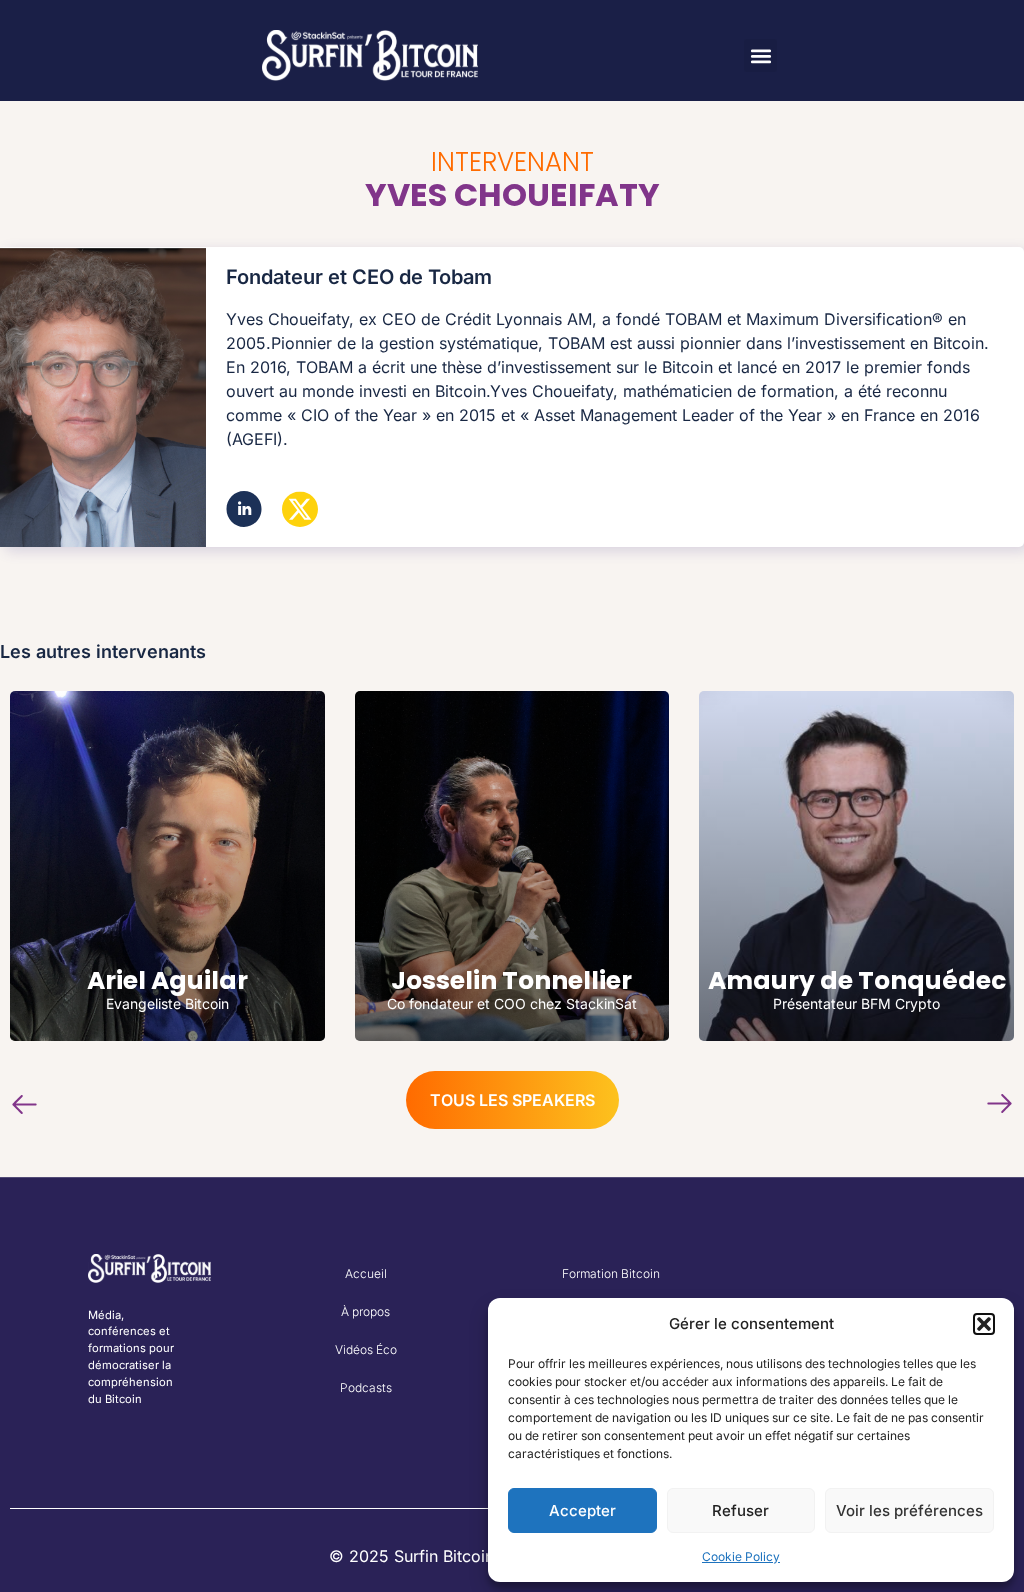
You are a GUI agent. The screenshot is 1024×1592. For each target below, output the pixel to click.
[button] (984, 1324)
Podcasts (366, 1387)
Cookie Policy (741, 1556)
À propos (365, 1311)
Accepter (582, 1510)
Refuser (740, 1510)
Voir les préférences (909, 1510)
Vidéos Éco (366, 1349)
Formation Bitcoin (611, 1273)
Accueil (366, 1273)
